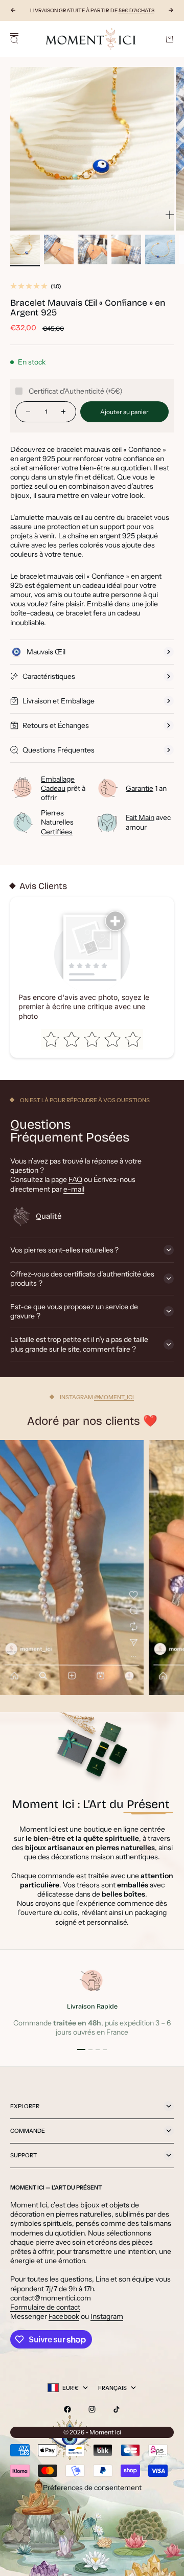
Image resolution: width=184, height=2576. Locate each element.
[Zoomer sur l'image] (170, 215)
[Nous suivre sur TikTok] (117, 2409)
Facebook (64, 2316)
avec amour (148, 822)
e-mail (74, 1189)
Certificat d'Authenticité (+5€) (76, 391)
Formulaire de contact (45, 2307)
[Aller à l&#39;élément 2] (59, 249)
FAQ (75, 1179)
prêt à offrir (63, 788)
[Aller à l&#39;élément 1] (25, 249)
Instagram (107, 2316)
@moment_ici (114, 1397)
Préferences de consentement (92, 2488)
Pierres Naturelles (57, 822)
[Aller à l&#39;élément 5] (160, 249)
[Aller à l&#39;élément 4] (126, 249)
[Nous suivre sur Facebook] (67, 2409)
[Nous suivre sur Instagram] (92, 2409)
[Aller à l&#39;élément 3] (93, 249)
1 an (146, 788)
